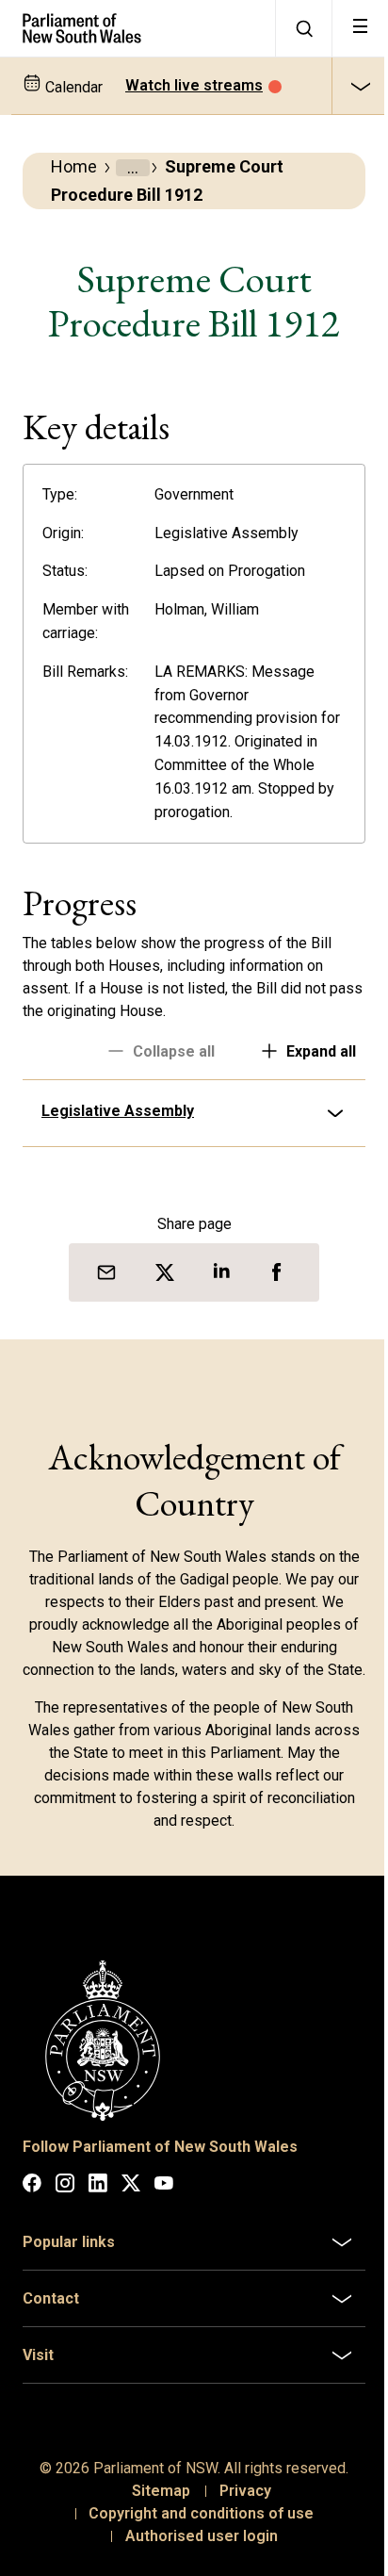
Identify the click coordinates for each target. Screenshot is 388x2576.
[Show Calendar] (360, 86)
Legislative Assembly (118, 1111)
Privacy (238, 2506)
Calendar (72, 87)
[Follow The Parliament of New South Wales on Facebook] (32, 2201)
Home (74, 166)
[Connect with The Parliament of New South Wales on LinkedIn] (98, 2201)
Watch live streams (194, 85)
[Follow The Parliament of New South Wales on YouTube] (164, 2201)
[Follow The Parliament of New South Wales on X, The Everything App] (131, 2201)
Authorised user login (194, 2551)
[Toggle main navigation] (360, 28)
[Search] (303, 28)
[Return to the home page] (137, 28)
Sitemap (154, 2506)
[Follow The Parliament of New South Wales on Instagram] (65, 2201)
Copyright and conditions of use (194, 2528)
